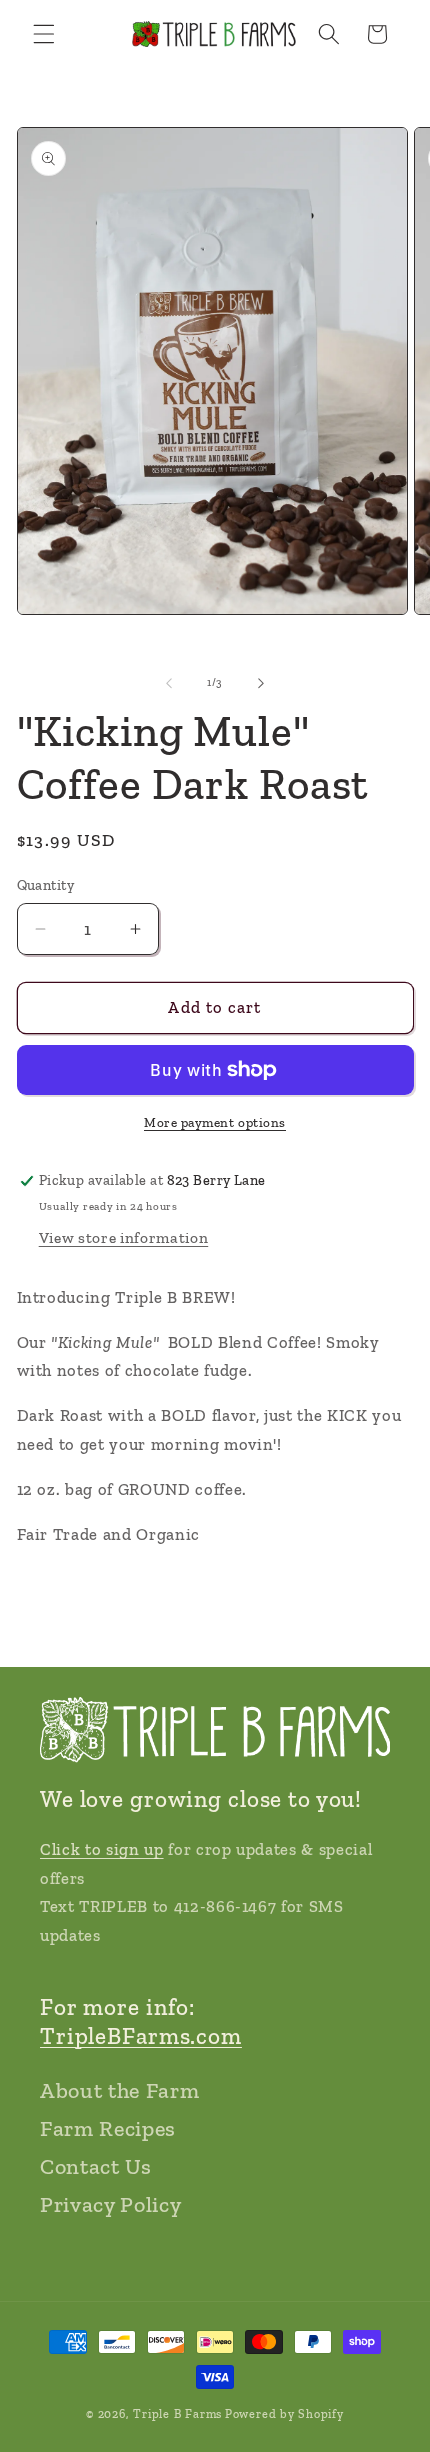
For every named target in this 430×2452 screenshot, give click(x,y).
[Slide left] (169, 683)
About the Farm (119, 2090)
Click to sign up (102, 1849)
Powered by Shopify (284, 2414)
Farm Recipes (108, 2128)
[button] (44, 34)
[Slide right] (261, 683)
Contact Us (96, 2166)
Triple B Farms (177, 2414)
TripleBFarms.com (141, 2036)
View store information (124, 1237)
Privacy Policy (110, 2204)
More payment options (215, 1122)
